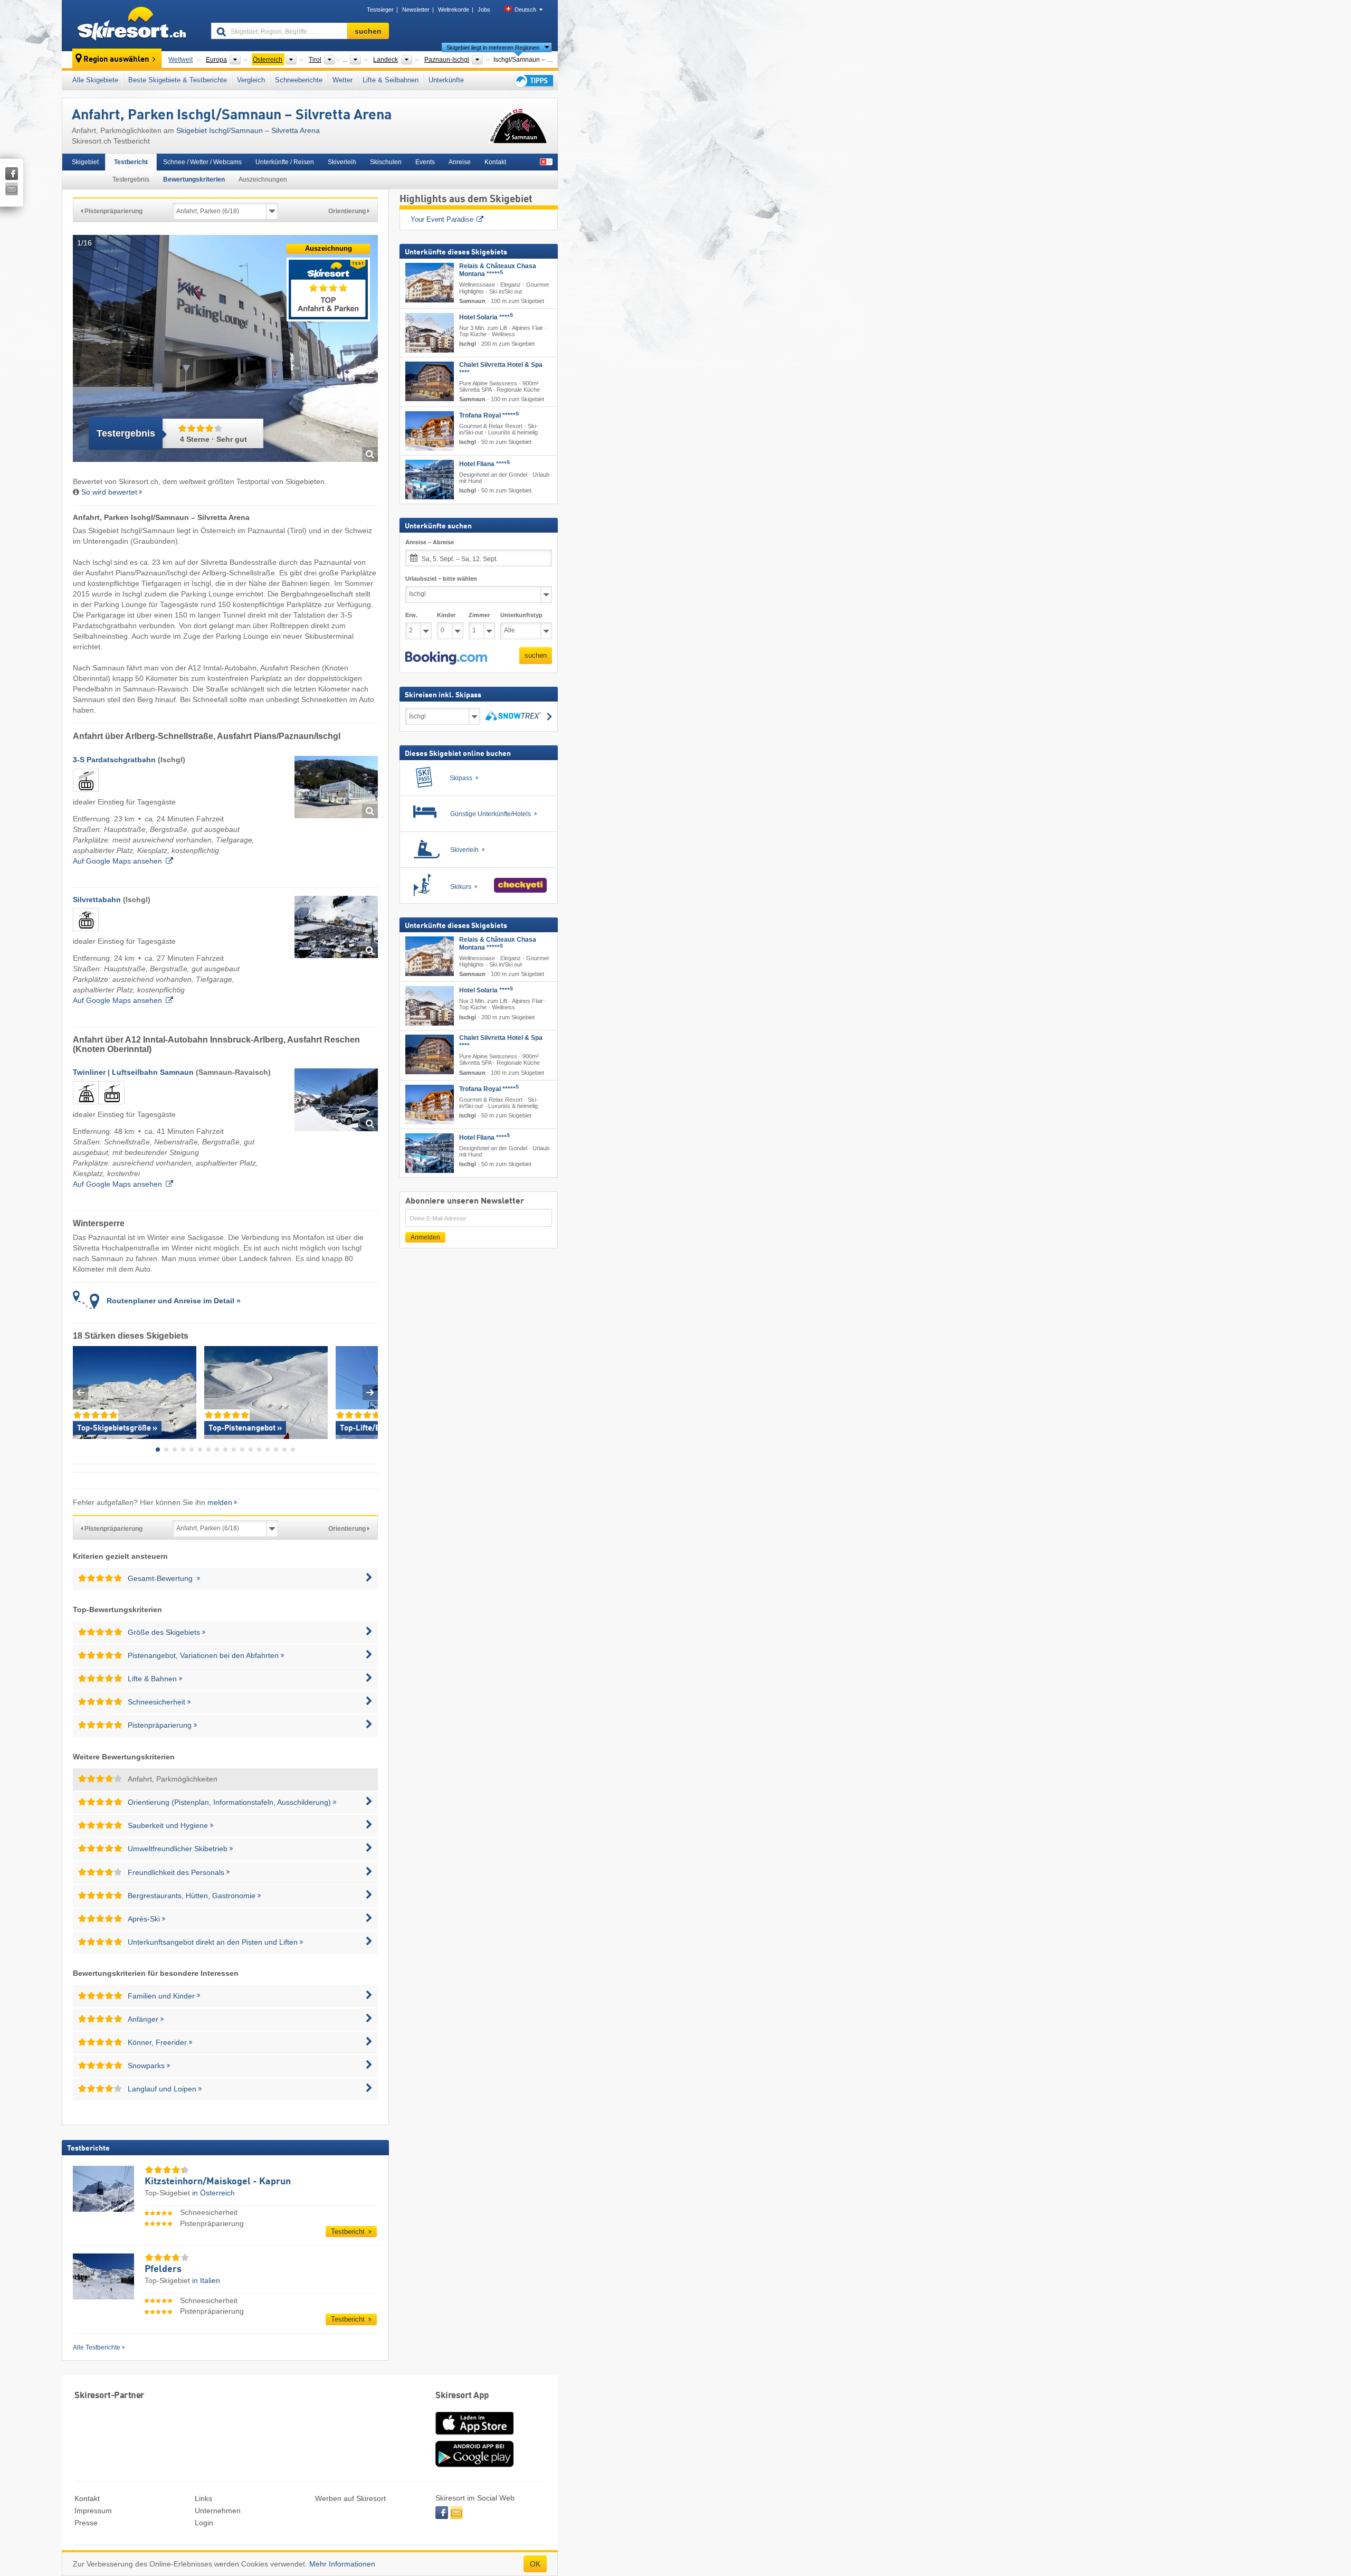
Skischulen (386, 162)
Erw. (411, 614)
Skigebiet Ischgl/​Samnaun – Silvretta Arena (248, 130)
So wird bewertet (109, 492)
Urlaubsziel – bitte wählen (441, 579)
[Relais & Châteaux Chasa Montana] (430, 283)
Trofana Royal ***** (489, 415)
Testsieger (380, 10)
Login (204, 2523)
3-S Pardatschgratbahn (114, 760)
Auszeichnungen (263, 179)
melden (220, 1502)
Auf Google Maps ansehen (117, 861)
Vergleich (251, 80)
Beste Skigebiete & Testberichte (178, 80)
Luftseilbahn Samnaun (153, 1072)
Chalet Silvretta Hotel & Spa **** (501, 368)
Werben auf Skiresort (350, 2498)
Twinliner (89, 1072)
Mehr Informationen (342, 2564)
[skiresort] (132, 25)
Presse (86, 2523)
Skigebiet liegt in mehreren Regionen (493, 48)
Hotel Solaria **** (486, 317)
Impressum (93, 2511)
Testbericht (131, 162)
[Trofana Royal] (430, 431)
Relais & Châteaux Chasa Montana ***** (498, 270)
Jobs (484, 10)
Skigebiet (85, 162)
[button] (446, 658)
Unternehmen (218, 2511)
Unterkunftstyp (521, 614)
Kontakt (495, 162)
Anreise (460, 162)
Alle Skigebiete (95, 80)
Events (425, 162)
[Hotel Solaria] (430, 332)
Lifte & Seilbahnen (391, 80)
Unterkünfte (446, 80)
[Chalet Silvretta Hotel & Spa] (430, 381)
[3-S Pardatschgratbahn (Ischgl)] (336, 787)
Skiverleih (342, 162)
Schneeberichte (299, 80)
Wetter (342, 80)
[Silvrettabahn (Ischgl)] (336, 927)
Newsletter (416, 10)
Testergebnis (131, 179)
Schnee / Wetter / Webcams (202, 162)
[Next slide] (370, 1392)
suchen (536, 655)
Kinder (446, 614)
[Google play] (474, 2465)
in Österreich (213, 2193)
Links (203, 2498)
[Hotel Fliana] (430, 480)
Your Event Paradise (442, 219)
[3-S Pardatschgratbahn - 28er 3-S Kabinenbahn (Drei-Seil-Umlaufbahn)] (86, 793)
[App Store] (474, 2436)
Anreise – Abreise (430, 542)
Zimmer (479, 614)
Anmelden (425, 1237)
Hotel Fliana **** (484, 464)
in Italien (206, 2280)
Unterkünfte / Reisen (285, 162)
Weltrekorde (454, 10)
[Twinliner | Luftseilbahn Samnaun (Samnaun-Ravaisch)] (336, 1100)
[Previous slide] (80, 1392)
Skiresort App (462, 2396)
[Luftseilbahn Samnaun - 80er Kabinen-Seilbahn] (112, 1106)
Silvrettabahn (97, 899)
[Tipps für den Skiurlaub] (533, 80)
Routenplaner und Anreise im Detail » (174, 1301)
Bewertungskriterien (194, 179)
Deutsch (525, 10)
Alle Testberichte (97, 2347)
